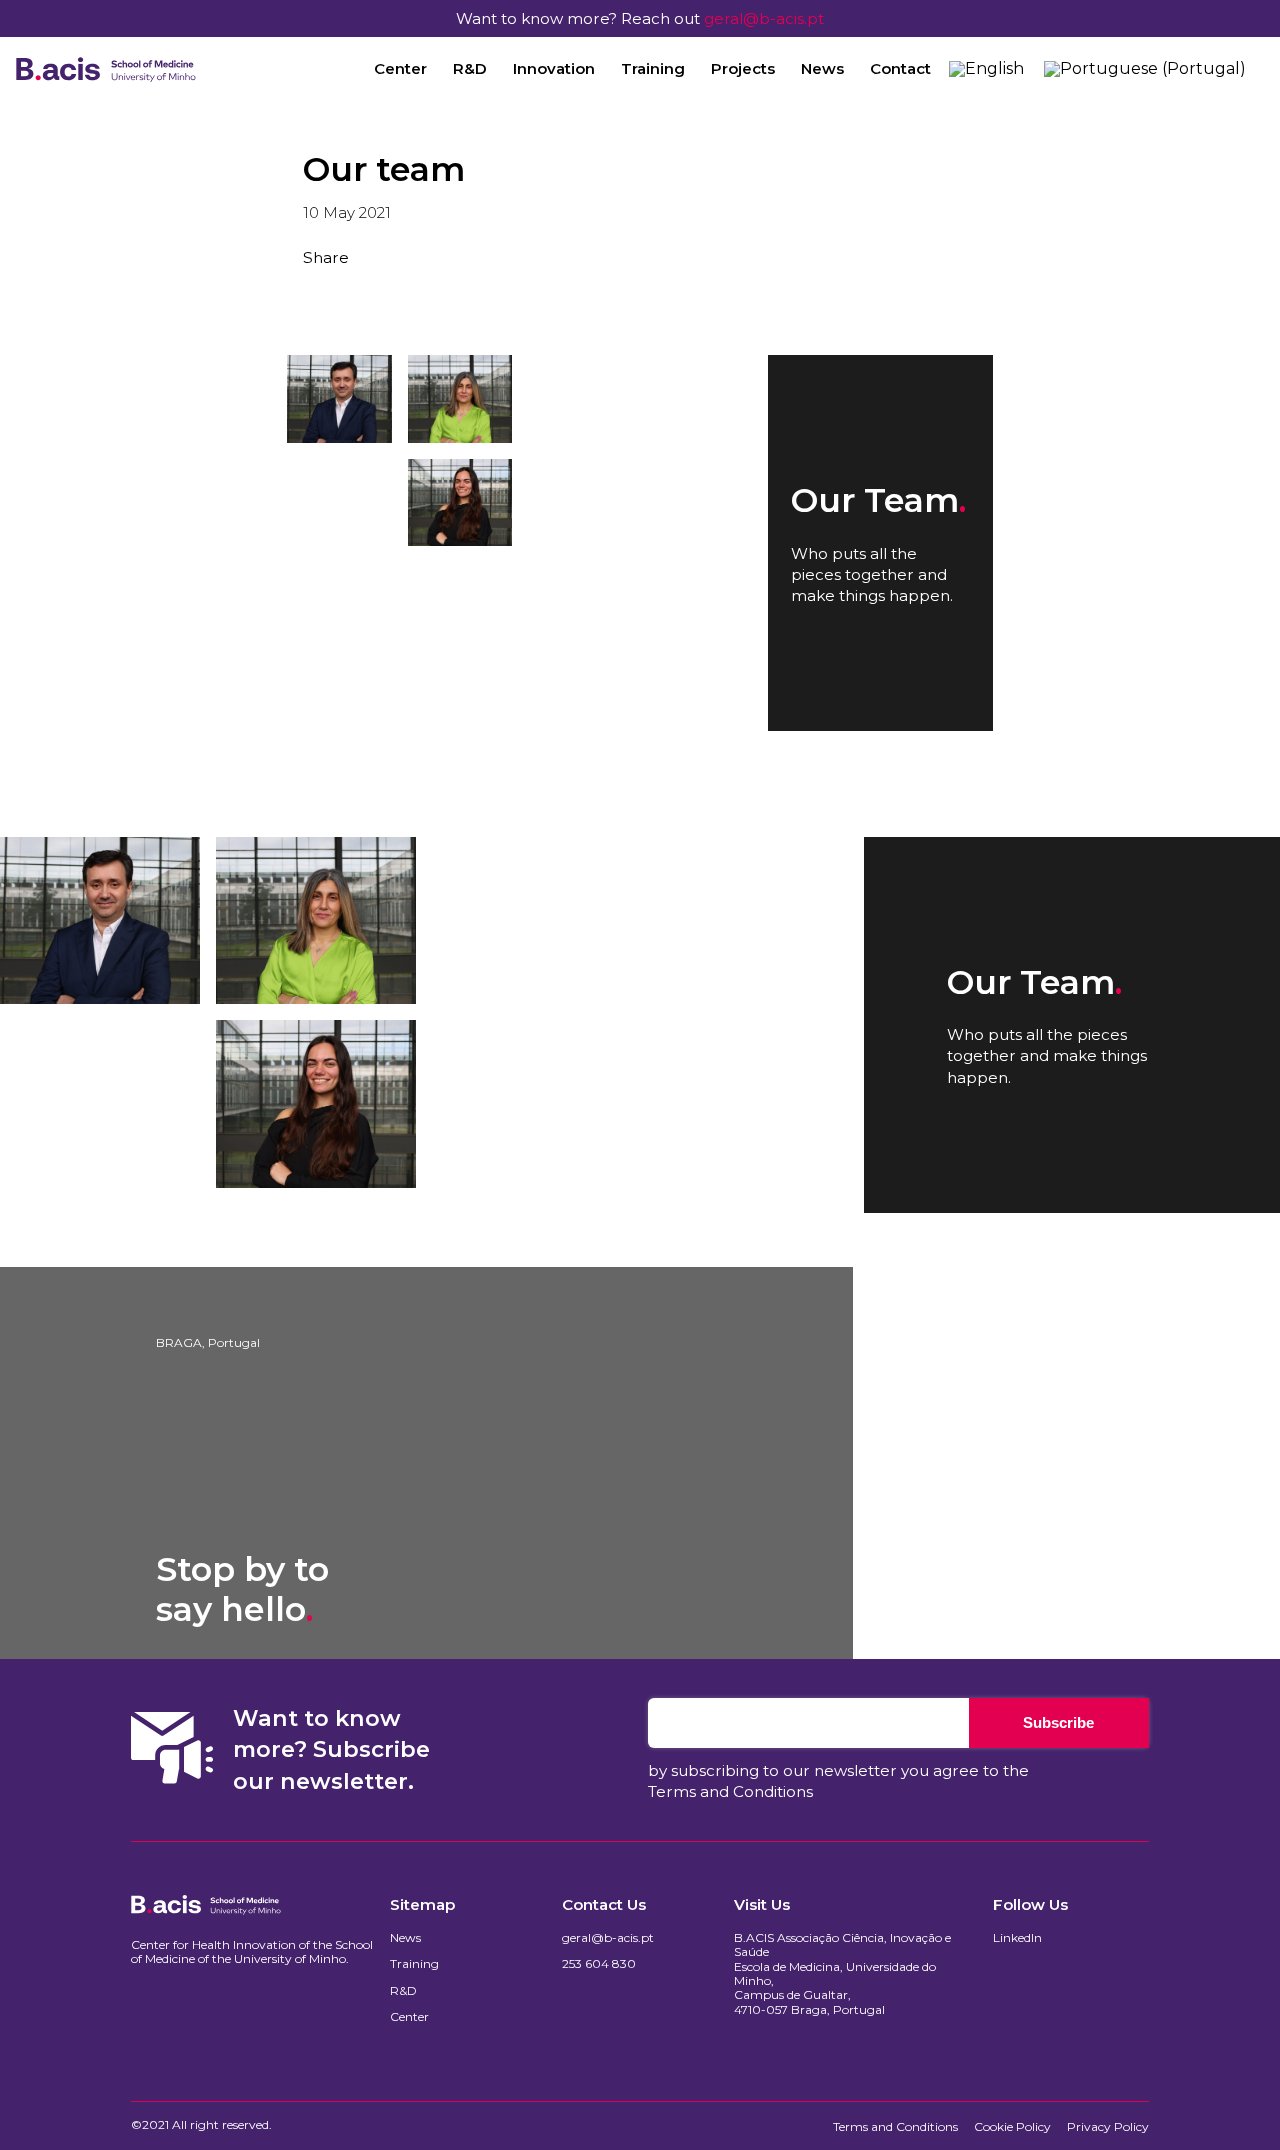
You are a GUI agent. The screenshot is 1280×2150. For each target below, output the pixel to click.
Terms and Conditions (730, 1791)
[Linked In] (373, 293)
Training (653, 68)
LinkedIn (1017, 1938)
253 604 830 (599, 1964)
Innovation (554, 68)
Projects (743, 68)
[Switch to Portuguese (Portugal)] (1145, 69)
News (822, 68)
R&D (470, 68)
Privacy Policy (1108, 2127)
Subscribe (1058, 1722)
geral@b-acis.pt (764, 18)
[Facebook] (311, 293)
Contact (900, 68)
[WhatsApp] (404, 293)
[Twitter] (342, 293)
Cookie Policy (1012, 2127)
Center (400, 68)
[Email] (435, 293)
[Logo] (106, 69)
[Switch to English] (986, 69)
